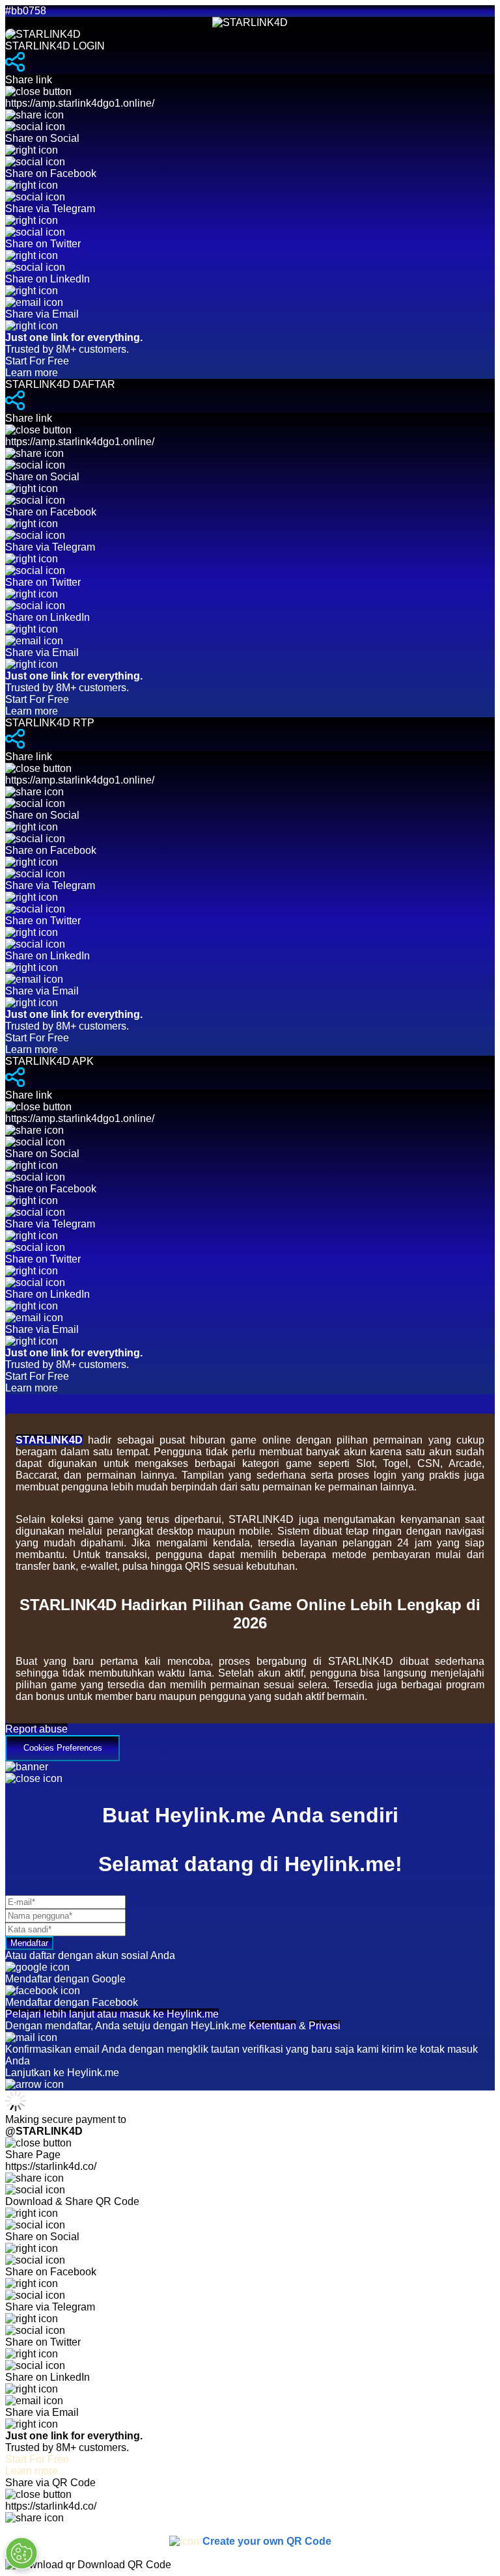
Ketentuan (272, 2026)
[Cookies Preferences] (21, 2553)
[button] (250, 1742)
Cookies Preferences (63, 1748)
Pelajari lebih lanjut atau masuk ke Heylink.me (112, 2014)
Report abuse (36, 1729)
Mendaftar (29, 1943)
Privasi (325, 2026)
